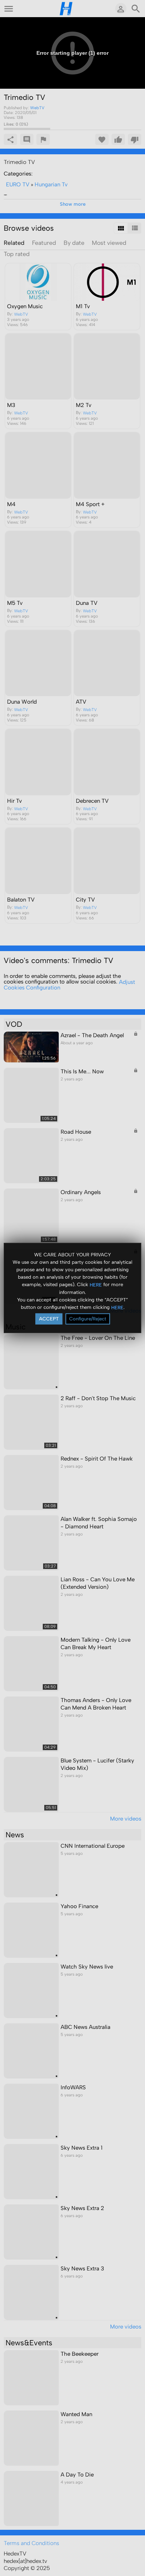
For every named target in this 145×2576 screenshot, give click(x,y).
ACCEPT (49, 1319)
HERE (96, 1284)
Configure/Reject (88, 1319)
